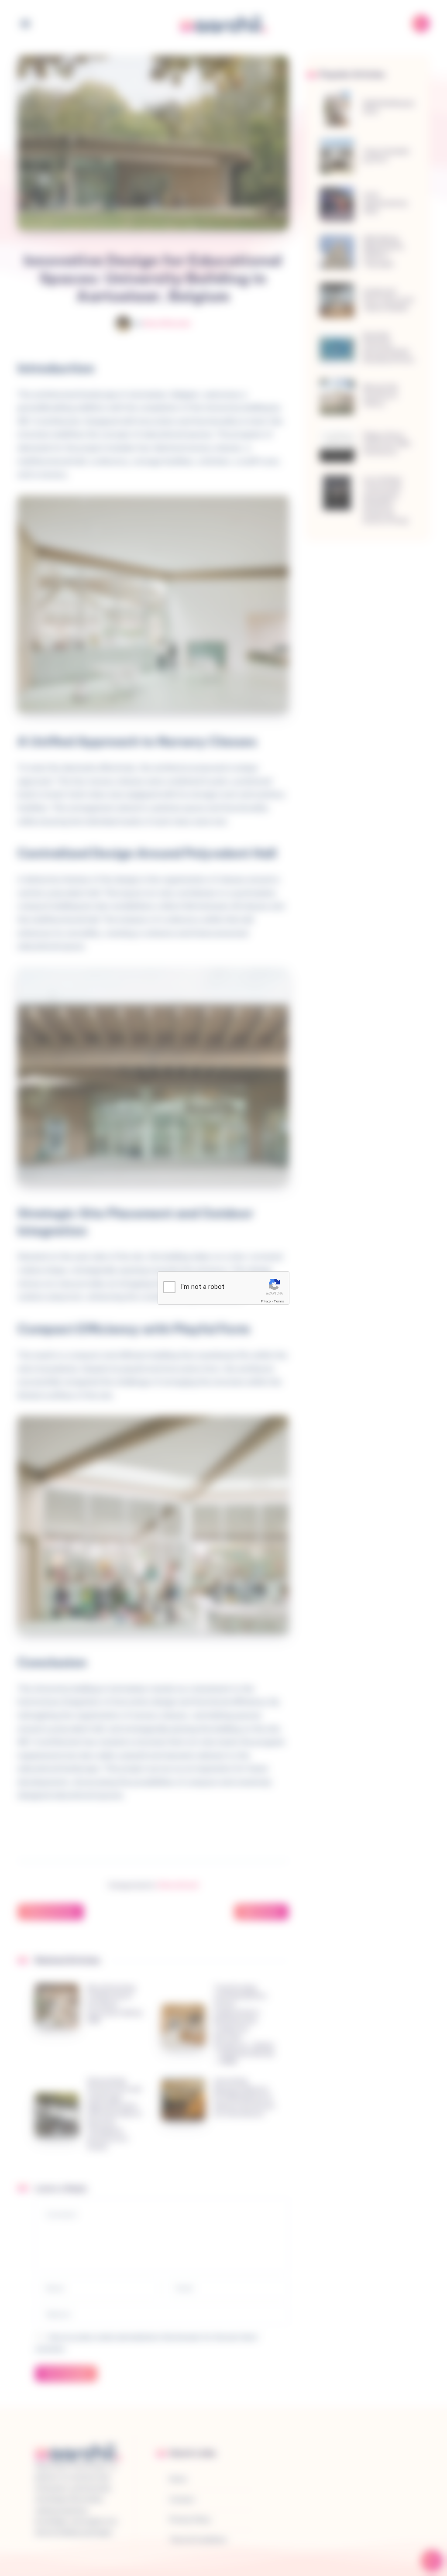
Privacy (266, 1301)
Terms (279, 1301)
